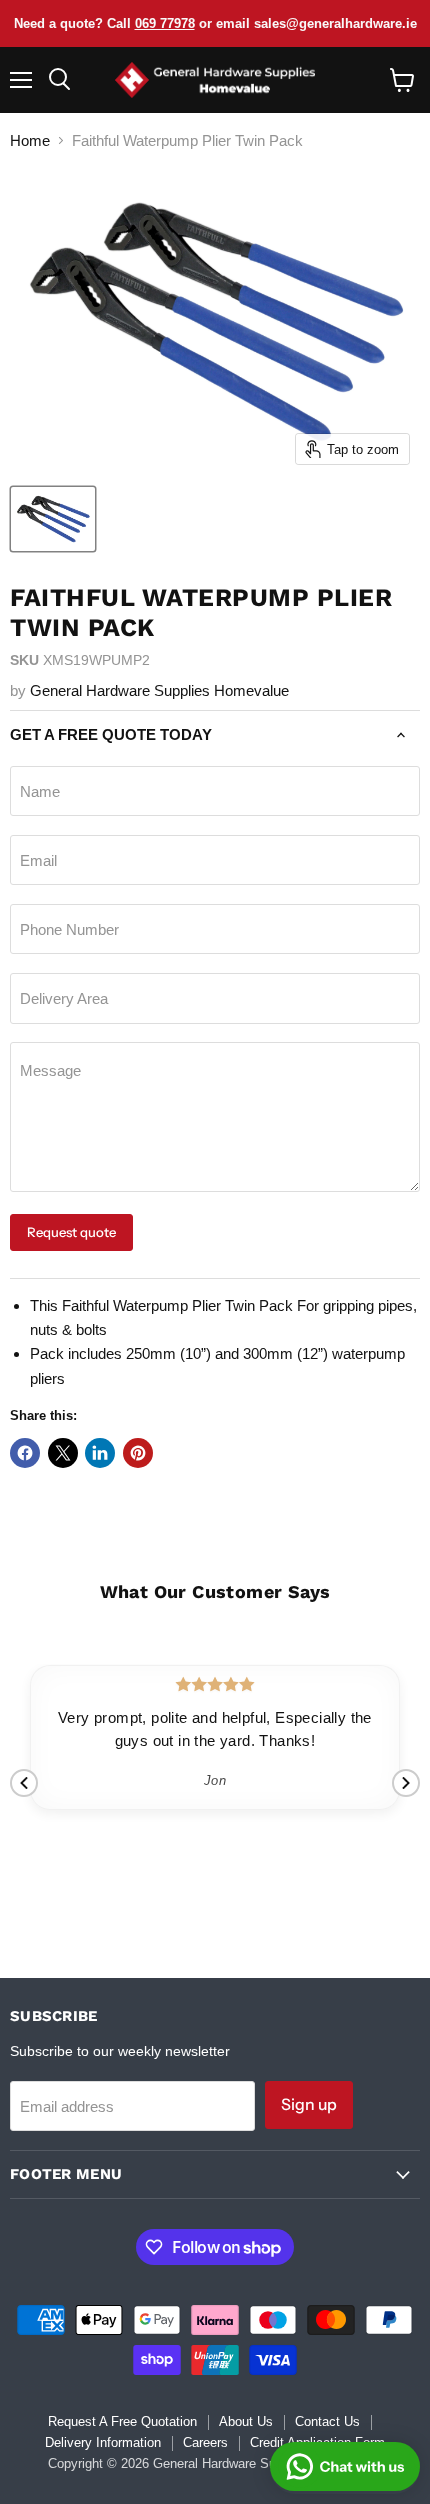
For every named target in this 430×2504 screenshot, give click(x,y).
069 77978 (165, 23)
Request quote (71, 1232)
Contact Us (327, 2421)
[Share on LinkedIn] (100, 1453)
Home (30, 140)
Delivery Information (103, 2442)
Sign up (309, 2104)
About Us (246, 2421)
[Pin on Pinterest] (138, 1453)
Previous (24, 1783)
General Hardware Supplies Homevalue (159, 690)
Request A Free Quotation (122, 2421)
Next (406, 1783)
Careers (205, 2442)
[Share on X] (63, 1453)
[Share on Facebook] (25, 1453)
